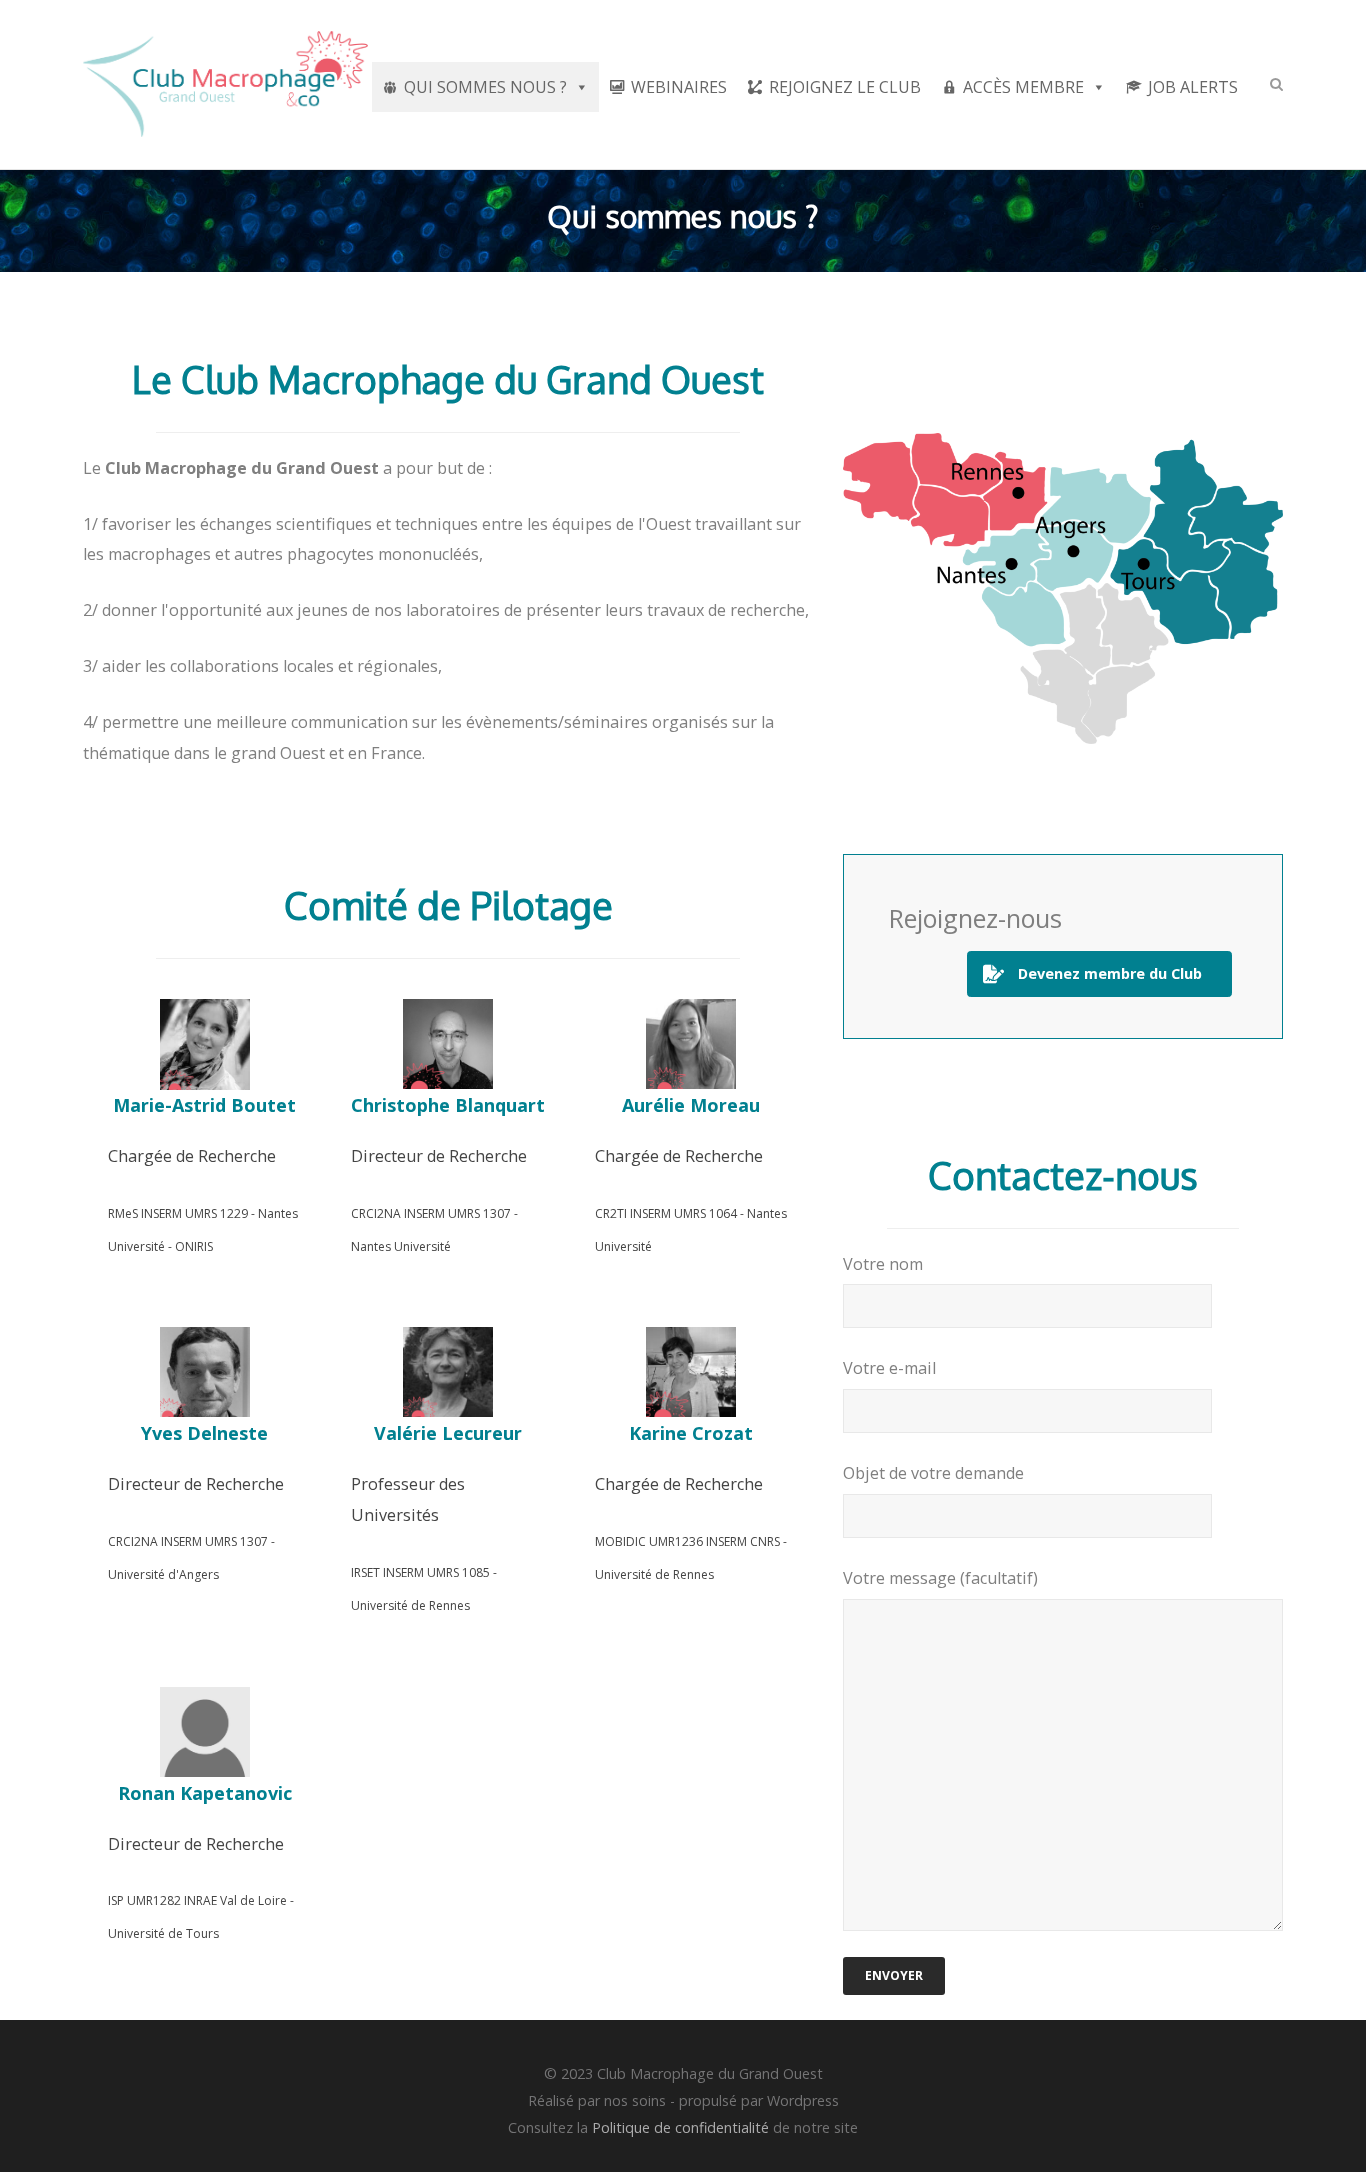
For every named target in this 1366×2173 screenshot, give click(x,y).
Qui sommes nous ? (485, 87)
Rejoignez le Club (845, 87)
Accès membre (1023, 87)
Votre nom (883, 1264)
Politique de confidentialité (680, 2127)
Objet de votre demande (933, 1473)
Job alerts (1193, 87)
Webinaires (679, 87)
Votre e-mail (889, 1368)
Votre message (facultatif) (940, 1578)
